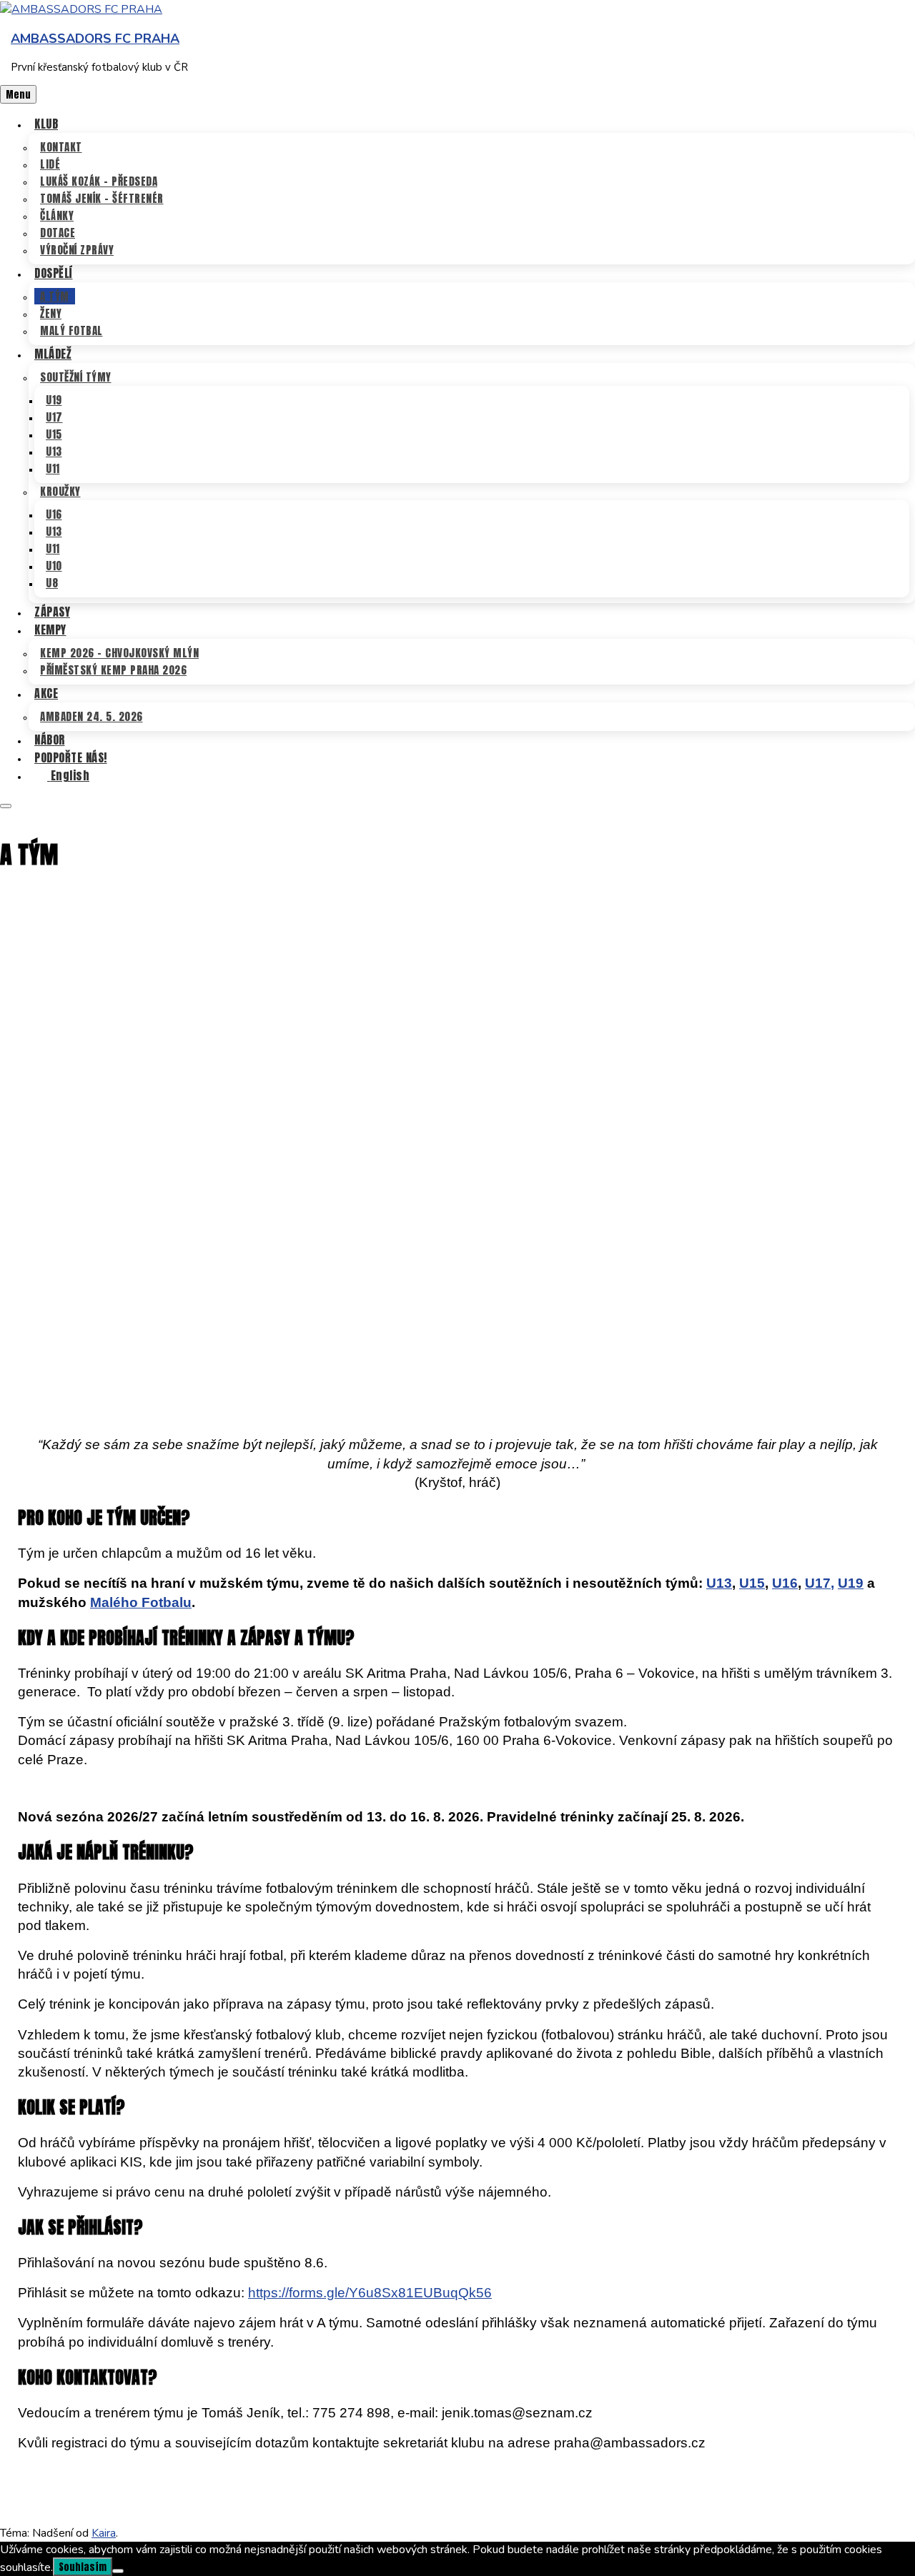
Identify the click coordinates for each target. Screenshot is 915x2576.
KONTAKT (61, 147)
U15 (54, 434)
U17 (54, 417)
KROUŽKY (60, 491)
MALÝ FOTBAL (71, 330)
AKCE (46, 693)
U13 (54, 451)
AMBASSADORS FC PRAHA (95, 39)
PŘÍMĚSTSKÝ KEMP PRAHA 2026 (113, 670)
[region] (457, 1147)
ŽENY (51, 313)
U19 (54, 400)
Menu (18, 94)
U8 (52, 583)
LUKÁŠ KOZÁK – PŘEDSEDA (99, 181)
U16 (54, 514)
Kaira (104, 2533)
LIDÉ (50, 164)
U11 (53, 468)
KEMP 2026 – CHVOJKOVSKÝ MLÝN (119, 653)
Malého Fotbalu (141, 1602)
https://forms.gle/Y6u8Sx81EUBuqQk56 (370, 2293)
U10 (54, 566)
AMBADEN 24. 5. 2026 (91, 716)
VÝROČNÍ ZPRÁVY (77, 250)
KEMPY (50, 630)
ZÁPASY (52, 612)
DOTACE (58, 233)
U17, (820, 1583)
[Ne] (118, 2571)
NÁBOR (50, 740)
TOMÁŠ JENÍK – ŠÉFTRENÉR (102, 198)
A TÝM (55, 296)
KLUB (46, 124)
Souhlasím (83, 2567)
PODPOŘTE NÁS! (71, 757)
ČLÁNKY (57, 215)
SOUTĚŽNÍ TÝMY (76, 377)
